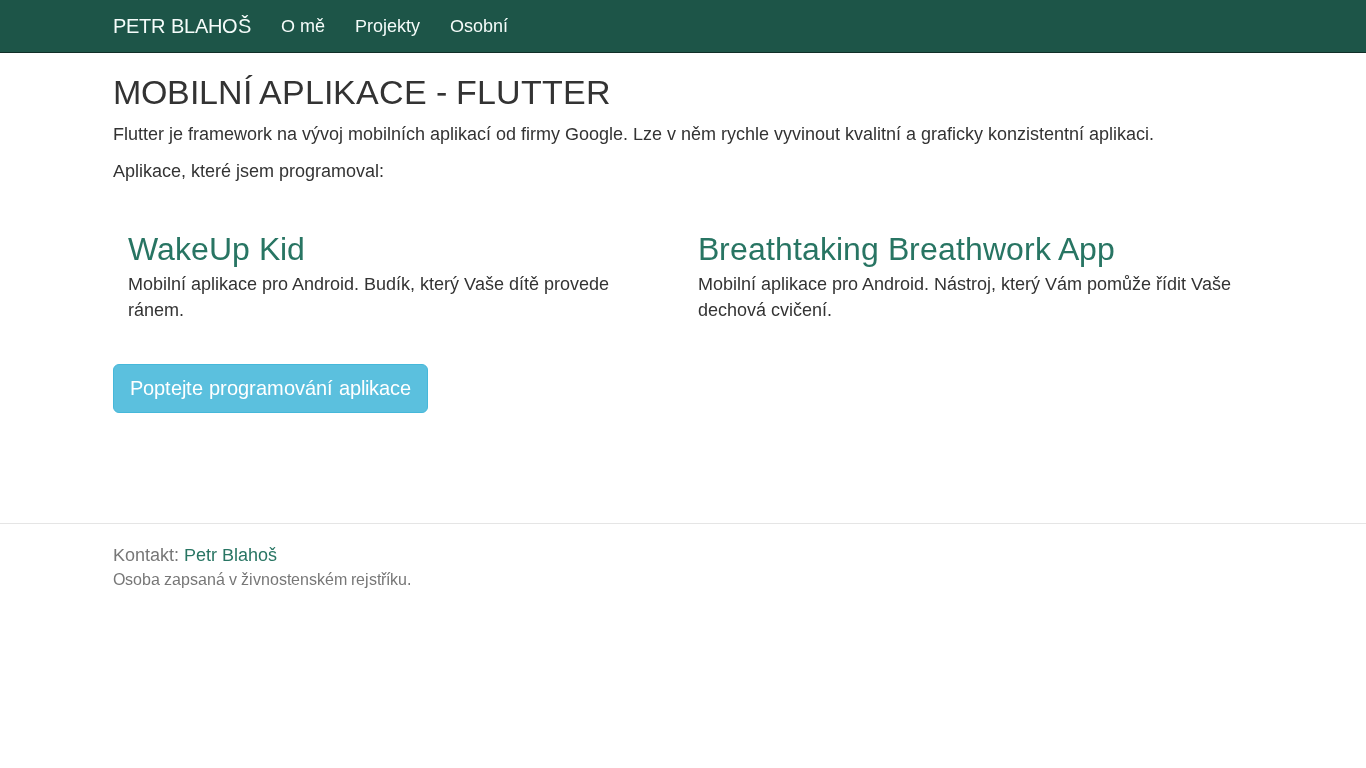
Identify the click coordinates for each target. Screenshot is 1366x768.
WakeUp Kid (216, 249)
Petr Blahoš (230, 555)
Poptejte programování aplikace (270, 388)
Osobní (479, 26)
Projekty (387, 26)
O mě (303, 26)
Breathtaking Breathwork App (906, 249)
